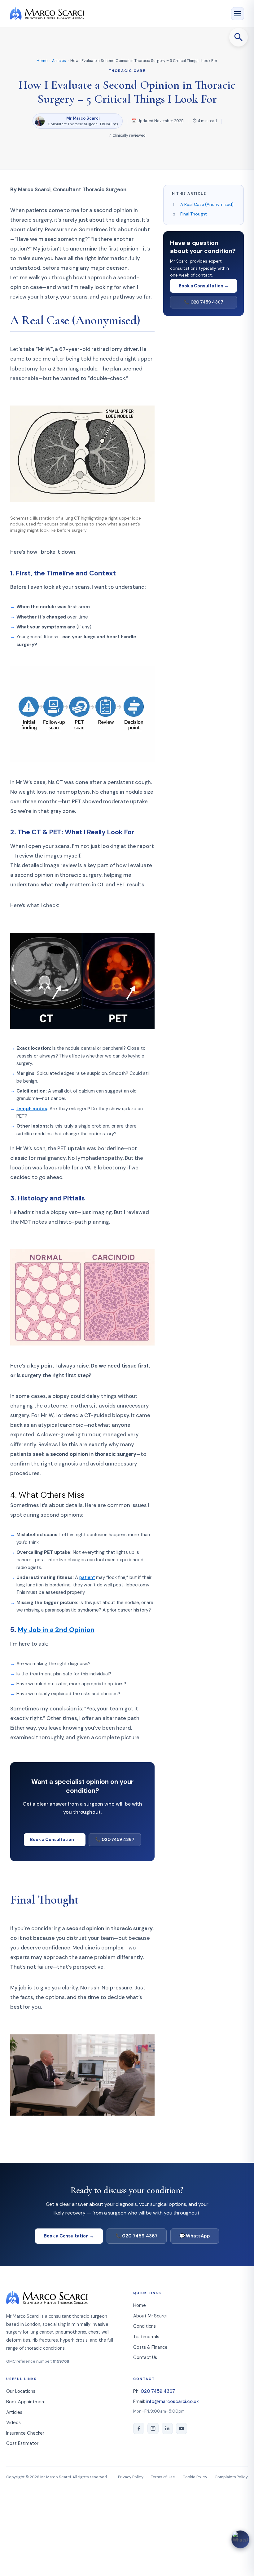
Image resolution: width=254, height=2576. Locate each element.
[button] (239, 37)
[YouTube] (182, 2428)
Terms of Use (163, 2477)
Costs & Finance (150, 2347)
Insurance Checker (25, 2433)
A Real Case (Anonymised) (207, 204)
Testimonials (146, 2337)
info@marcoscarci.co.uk (173, 2401)
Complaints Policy (231, 2477)
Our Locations (21, 2391)
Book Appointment (26, 2402)
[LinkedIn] (167, 2428)
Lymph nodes (32, 1109)
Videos (13, 2423)
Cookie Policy (195, 2477)
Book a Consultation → (55, 1839)
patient (87, 1577)
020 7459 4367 (158, 2391)
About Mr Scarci (150, 2316)
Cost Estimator (22, 2443)
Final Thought (194, 214)
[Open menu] (238, 14)
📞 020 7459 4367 (115, 1839)
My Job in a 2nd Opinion (56, 1630)
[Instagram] (153, 2428)
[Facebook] (139, 2428)
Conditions (145, 2326)
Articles (59, 61)
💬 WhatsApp (195, 2236)
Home (42, 61)
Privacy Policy (131, 2477)
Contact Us (145, 2357)
